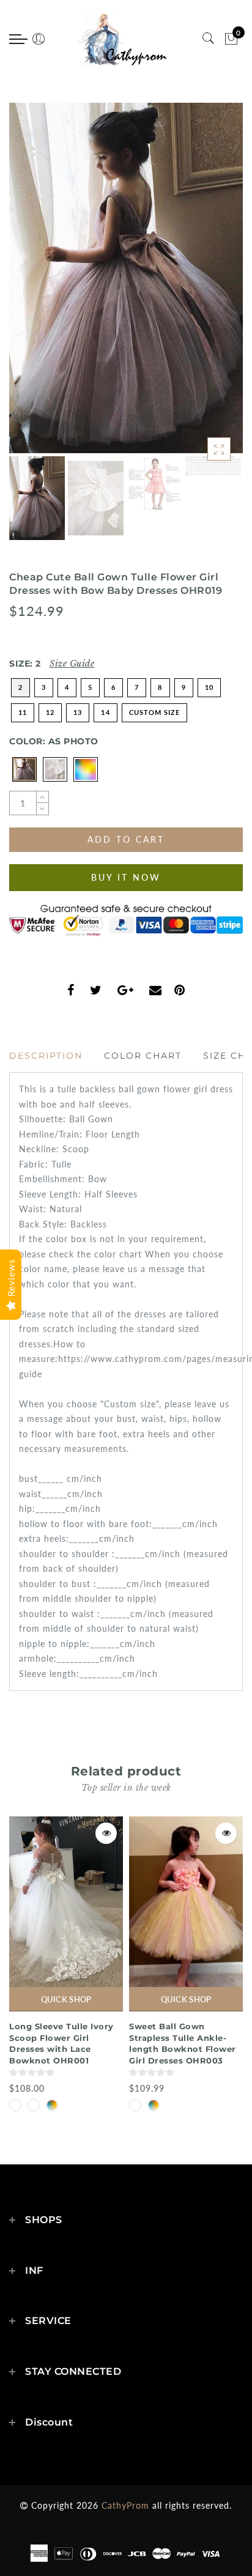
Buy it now (126, 877)
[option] (126, 278)
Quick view (106, 1833)
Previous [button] (31, 285)
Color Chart (143, 1056)
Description (46, 1056)
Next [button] (205, 285)
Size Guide (72, 664)
